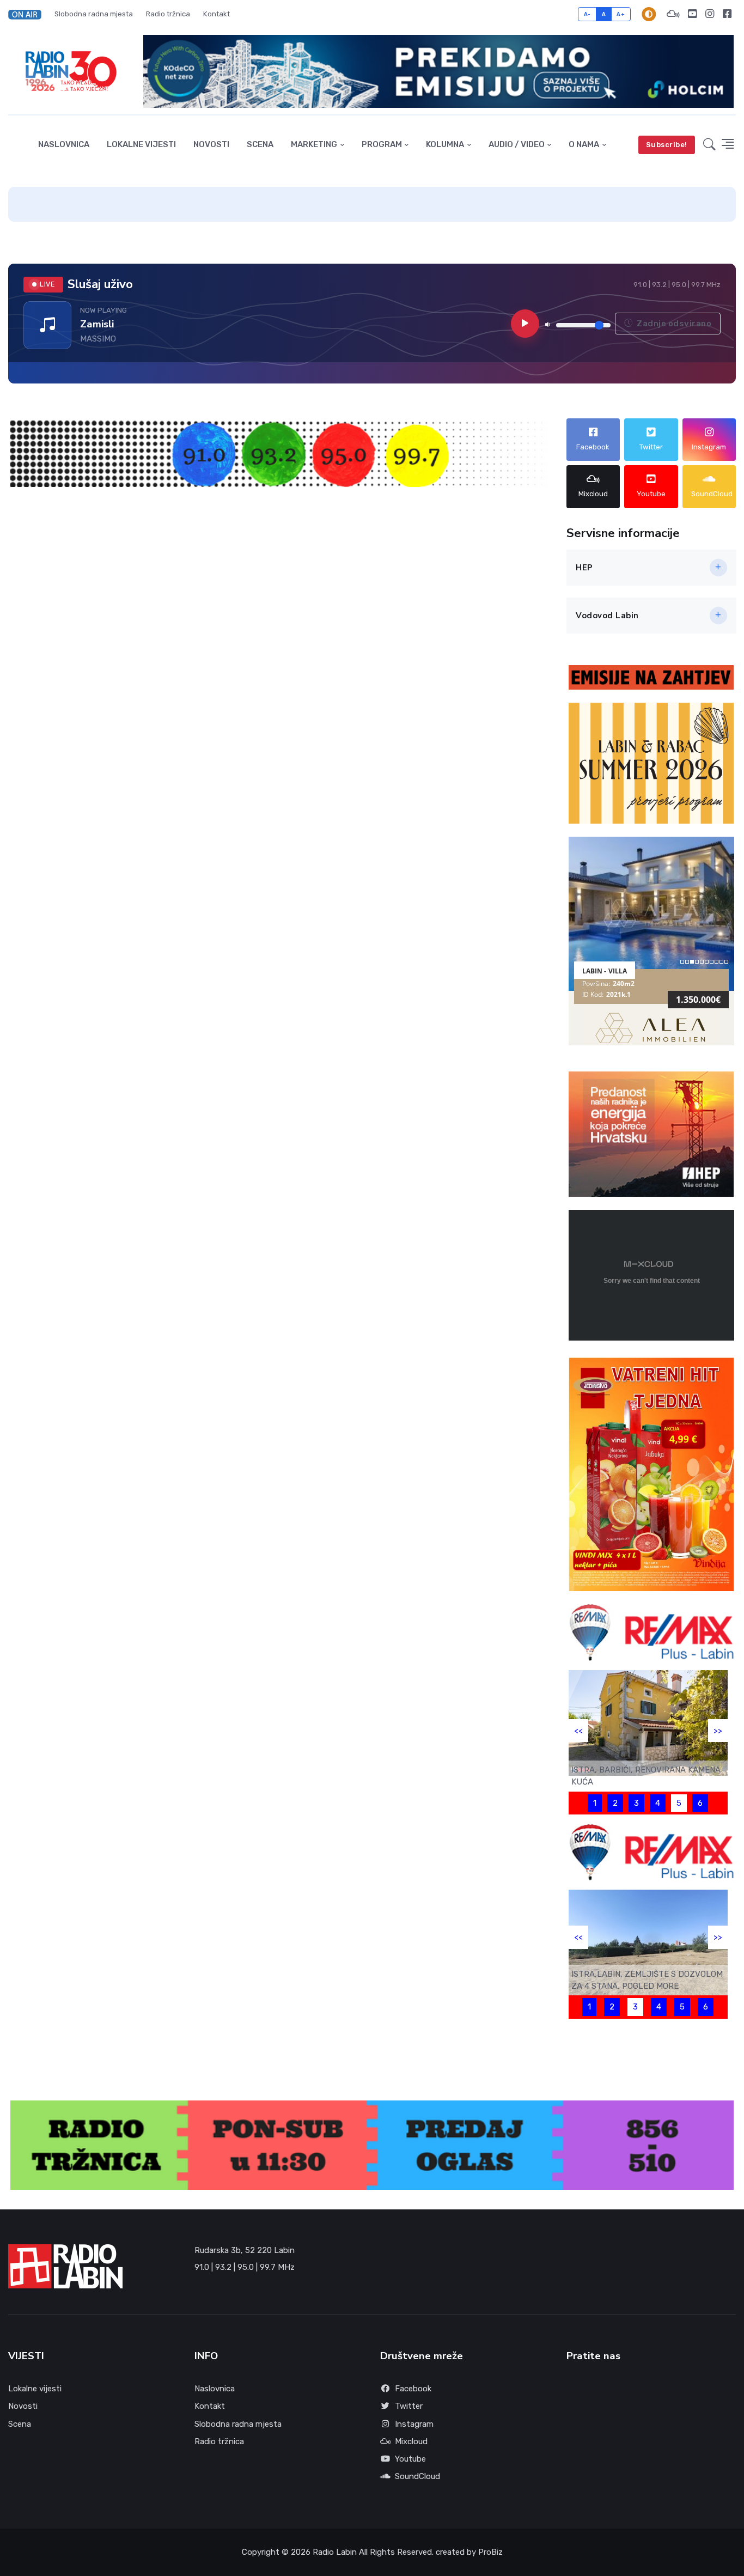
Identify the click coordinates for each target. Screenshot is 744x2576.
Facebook (413, 2389)
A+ (621, 14)
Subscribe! (667, 145)
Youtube (410, 2459)
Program (382, 144)
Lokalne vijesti (141, 144)
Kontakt (217, 14)
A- (587, 14)
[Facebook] (727, 14)
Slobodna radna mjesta (94, 14)
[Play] (525, 324)
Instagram (414, 2424)
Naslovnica (64, 144)
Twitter (409, 2406)
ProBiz (490, 2552)
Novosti (211, 144)
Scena (260, 144)
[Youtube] (692, 14)
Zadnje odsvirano (673, 323)
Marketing (314, 144)
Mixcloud (411, 2441)
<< (578, 1731)
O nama (584, 144)
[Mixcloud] (673, 14)
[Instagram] (710, 14)
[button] (28, 14)
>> (718, 1731)
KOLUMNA (445, 144)
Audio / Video (517, 144)
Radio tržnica (168, 14)
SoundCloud (417, 2476)
